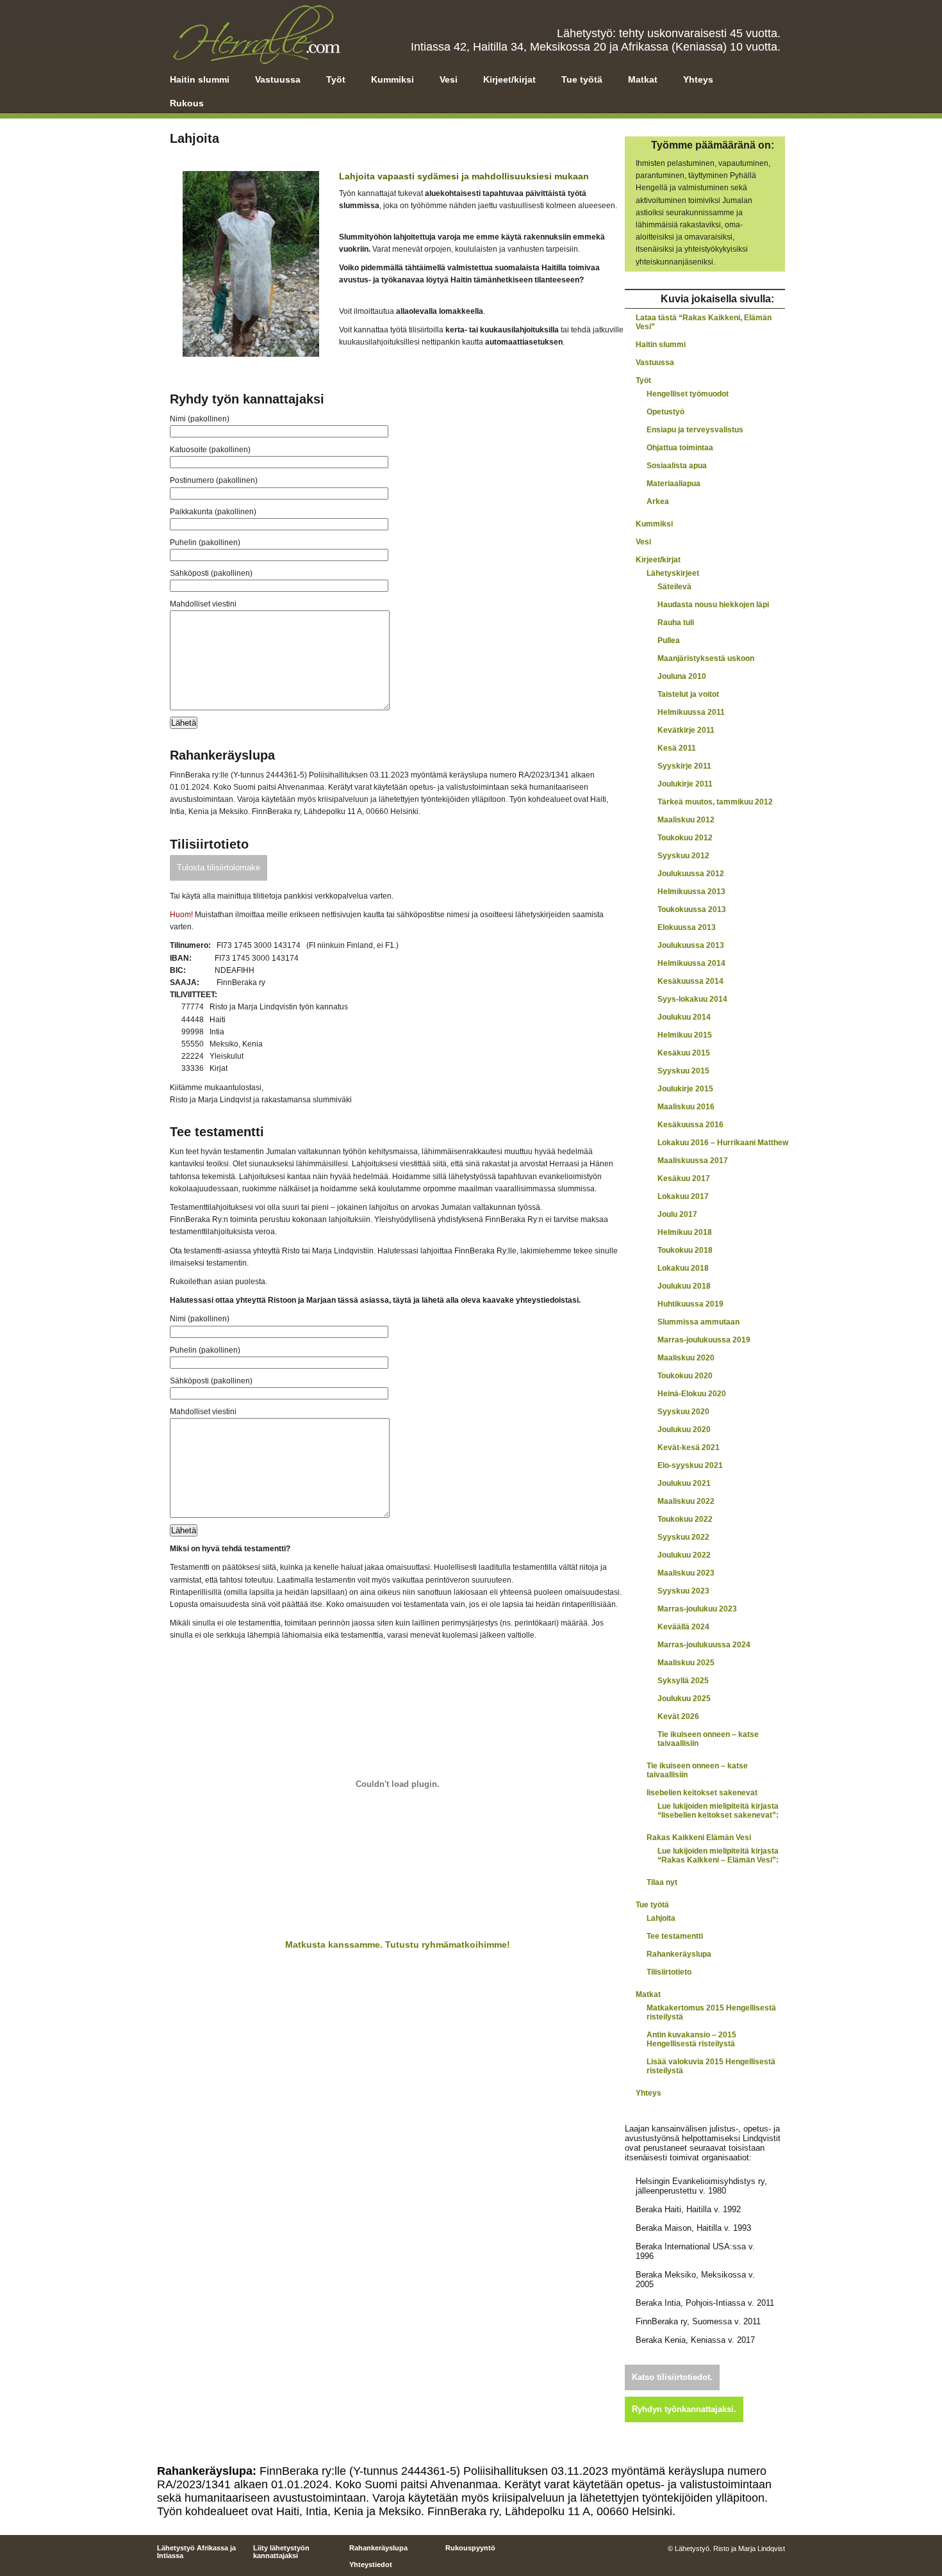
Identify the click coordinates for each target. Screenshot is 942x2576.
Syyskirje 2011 (684, 766)
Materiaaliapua (673, 484)
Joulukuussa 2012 (691, 874)
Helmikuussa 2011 (691, 712)
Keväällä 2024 (683, 1627)
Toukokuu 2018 (685, 1250)
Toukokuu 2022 (685, 1519)
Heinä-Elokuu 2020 (692, 1394)
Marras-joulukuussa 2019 (704, 1340)
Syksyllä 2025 (683, 1681)
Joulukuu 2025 (684, 1699)
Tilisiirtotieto (669, 1972)
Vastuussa (278, 79)
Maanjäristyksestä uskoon (706, 658)
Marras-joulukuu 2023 (697, 1609)
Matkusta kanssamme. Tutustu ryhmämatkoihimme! (398, 1944)
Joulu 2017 (677, 1214)
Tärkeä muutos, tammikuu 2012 (715, 802)
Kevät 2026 (678, 1716)
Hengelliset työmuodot (688, 394)
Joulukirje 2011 (685, 784)
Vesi (449, 79)
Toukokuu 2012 (685, 838)
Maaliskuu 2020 (686, 1358)
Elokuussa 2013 (687, 927)
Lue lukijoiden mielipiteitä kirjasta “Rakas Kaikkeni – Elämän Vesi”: (718, 1855)
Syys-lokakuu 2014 (692, 999)
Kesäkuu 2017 (684, 1178)
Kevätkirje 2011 (686, 730)
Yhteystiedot (371, 2564)
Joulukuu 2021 (684, 1483)
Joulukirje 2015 (685, 1089)
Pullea (669, 640)
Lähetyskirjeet (673, 573)
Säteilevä (674, 587)
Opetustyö (665, 412)
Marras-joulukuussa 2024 (704, 1645)
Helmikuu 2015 (685, 1035)
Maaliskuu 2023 (686, 1573)
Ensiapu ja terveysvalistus (695, 430)
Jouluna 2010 (682, 676)
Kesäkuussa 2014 (690, 981)
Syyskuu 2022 (683, 1537)
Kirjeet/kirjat (509, 79)
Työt (336, 79)
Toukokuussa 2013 (692, 909)
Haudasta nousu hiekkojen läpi (713, 605)
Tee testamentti (675, 1936)
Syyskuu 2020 (683, 1412)
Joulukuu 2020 (684, 1430)
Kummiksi (392, 79)
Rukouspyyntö (470, 2548)
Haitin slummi (200, 79)
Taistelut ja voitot (688, 694)
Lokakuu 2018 (683, 1268)
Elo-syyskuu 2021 (690, 1465)
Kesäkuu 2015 (684, 1053)
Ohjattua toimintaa (680, 448)
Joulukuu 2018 (684, 1286)
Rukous (187, 103)
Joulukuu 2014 (684, 1017)
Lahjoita (661, 1918)
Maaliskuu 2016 (686, 1107)
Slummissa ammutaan (698, 1322)
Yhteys (698, 79)
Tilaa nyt (662, 1882)
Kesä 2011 (677, 748)
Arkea (658, 501)
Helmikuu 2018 (685, 1232)
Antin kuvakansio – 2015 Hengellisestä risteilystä (691, 2039)
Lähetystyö (255, 34)
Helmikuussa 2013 (691, 892)
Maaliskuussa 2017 (693, 1161)
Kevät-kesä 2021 (689, 1447)
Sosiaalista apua (677, 466)
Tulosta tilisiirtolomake (219, 868)
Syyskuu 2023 (683, 1591)
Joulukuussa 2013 (691, 945)
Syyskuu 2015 (683, 1071)
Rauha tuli (676, 623)
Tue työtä (582, 79)
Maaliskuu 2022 (686, 1501)
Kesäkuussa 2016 (690, 1125)
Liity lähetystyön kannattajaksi (281, 2552)
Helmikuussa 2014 (691, 963)
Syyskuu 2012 (683, 856)
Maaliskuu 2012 (686, 820)
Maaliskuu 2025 (686, 1663)
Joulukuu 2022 (684, 1555)
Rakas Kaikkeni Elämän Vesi (699, 1838)
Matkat (643, 79)
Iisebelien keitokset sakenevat (702, 1793)
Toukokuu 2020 (685, 1376)
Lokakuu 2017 (683, 1196)
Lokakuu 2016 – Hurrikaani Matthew (723, 1143)
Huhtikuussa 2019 (690, 1304)
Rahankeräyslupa (679, 1954)
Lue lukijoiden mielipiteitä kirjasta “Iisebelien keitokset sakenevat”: (718, 1811)
